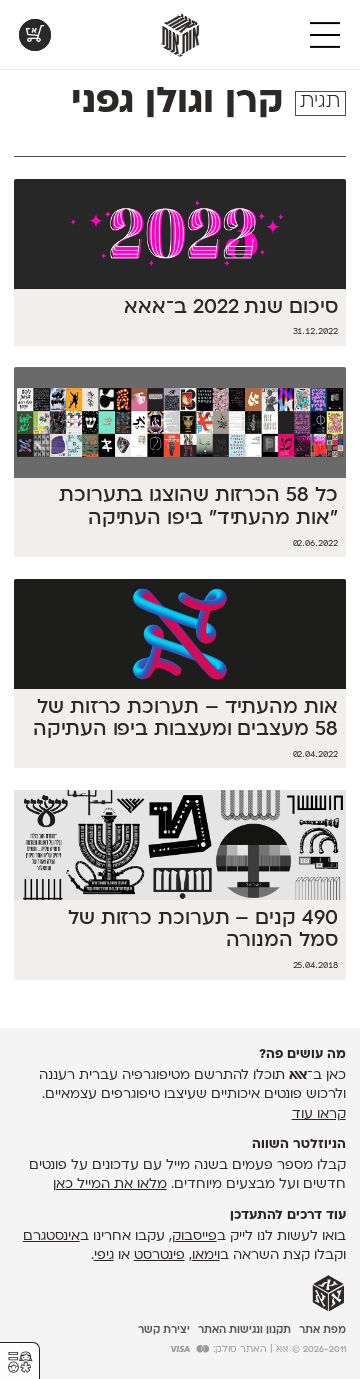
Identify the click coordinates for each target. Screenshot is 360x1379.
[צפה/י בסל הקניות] (35, 35)
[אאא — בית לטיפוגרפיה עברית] (328, 1294)
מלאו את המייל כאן (110, 1184)
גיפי (104, 1255)
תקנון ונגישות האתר (244, 1330)
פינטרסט (159, 1255)
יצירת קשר (164, 1330)
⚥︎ (20, 1362)
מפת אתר (322, 1330)
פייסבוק (194, 1236)
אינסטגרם (51, 1236)
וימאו (206, 1255)
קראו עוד (319, 1114)
